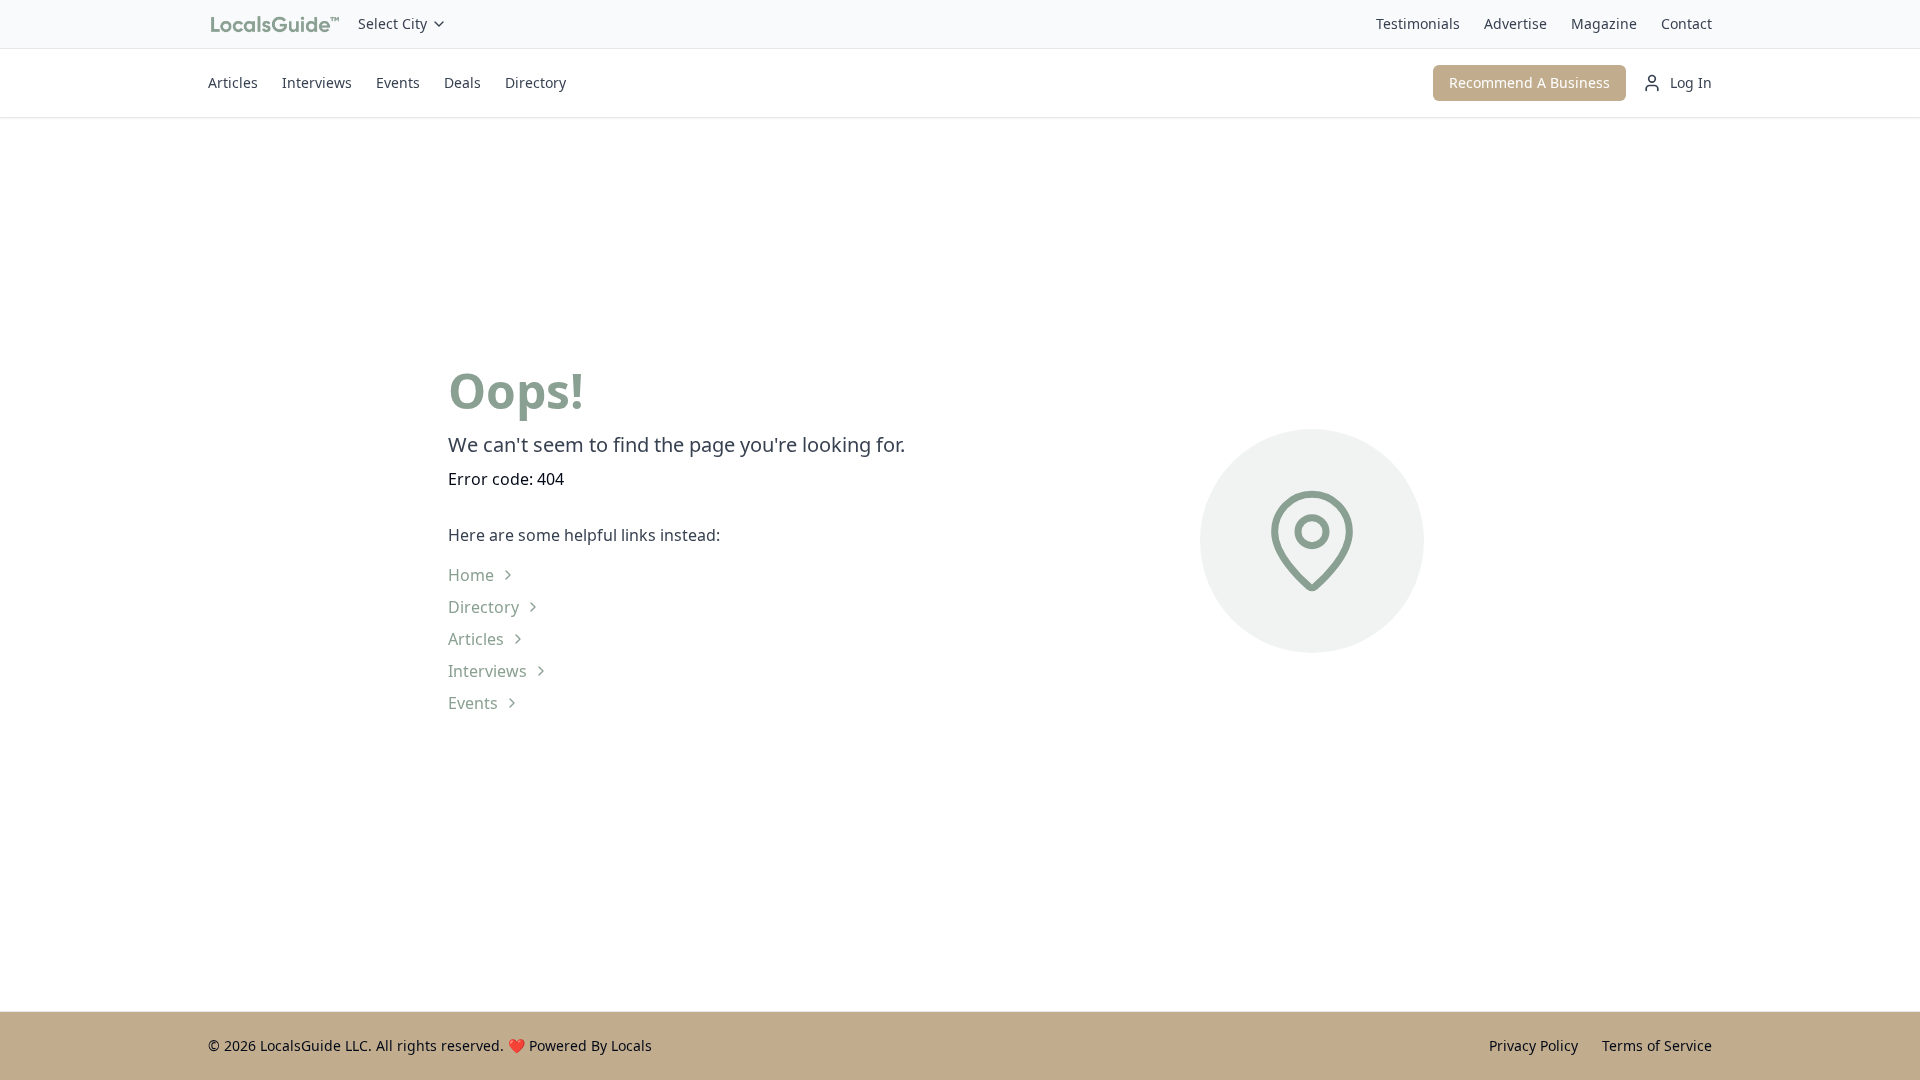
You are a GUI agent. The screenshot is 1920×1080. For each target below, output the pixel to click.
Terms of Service (1657, 1045)
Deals (462, 82)
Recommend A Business (1529, 82)
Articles (233, 82)
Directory (535, 82)
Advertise (1515, 23)
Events (398, 82)
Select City (392, 23)
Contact (1686, 23)
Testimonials (1418, 23)
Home (471, 575)
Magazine (1604, 23)
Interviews (317, 82)
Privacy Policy (1533, 1045)
